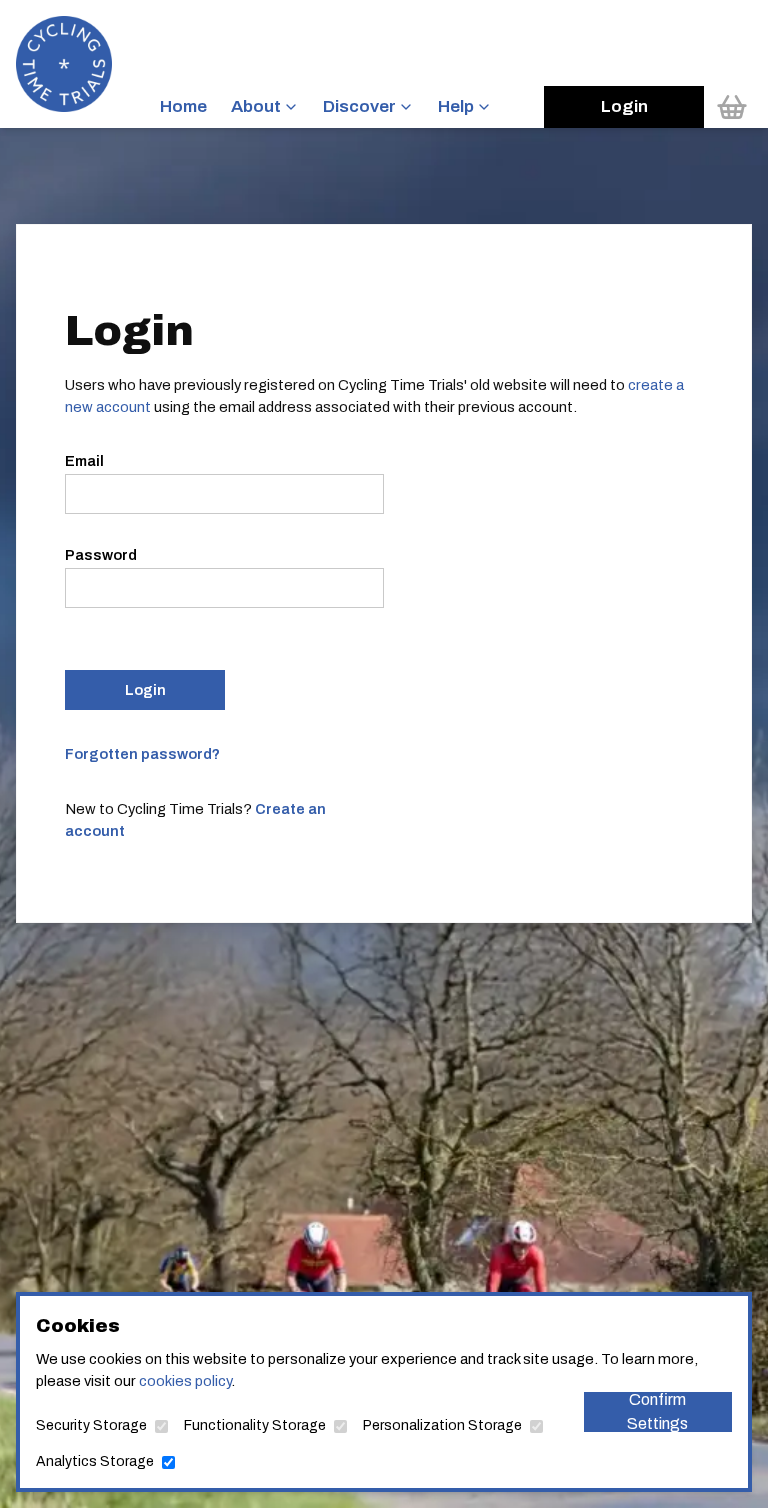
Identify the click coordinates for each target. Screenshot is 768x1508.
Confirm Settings (657, 1412)
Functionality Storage (255, 1425)
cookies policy (185, 1381)
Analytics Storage (95, 1461)
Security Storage (91, 1425)
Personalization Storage (442, 1425)
